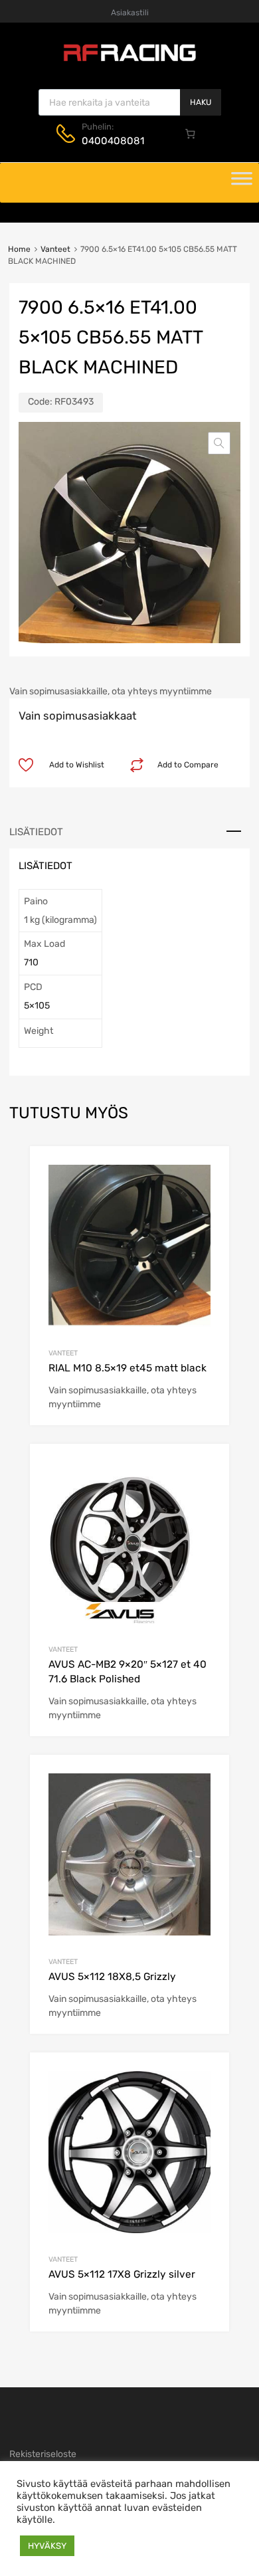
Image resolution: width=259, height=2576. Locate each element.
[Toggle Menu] (242, 183)
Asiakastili (130, 13)
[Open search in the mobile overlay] (130, 102)
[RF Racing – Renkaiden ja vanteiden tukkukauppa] (129, 60)
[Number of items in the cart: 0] (191, 134)
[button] (219, 443)
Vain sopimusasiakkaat (78, 716)
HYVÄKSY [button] (47, 2546)
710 (31, 962)
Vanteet (55, 249)
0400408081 (113, 141)
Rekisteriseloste (43, 2454)
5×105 (37, 1006)
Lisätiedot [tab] (36, 832)
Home (19, 249)
